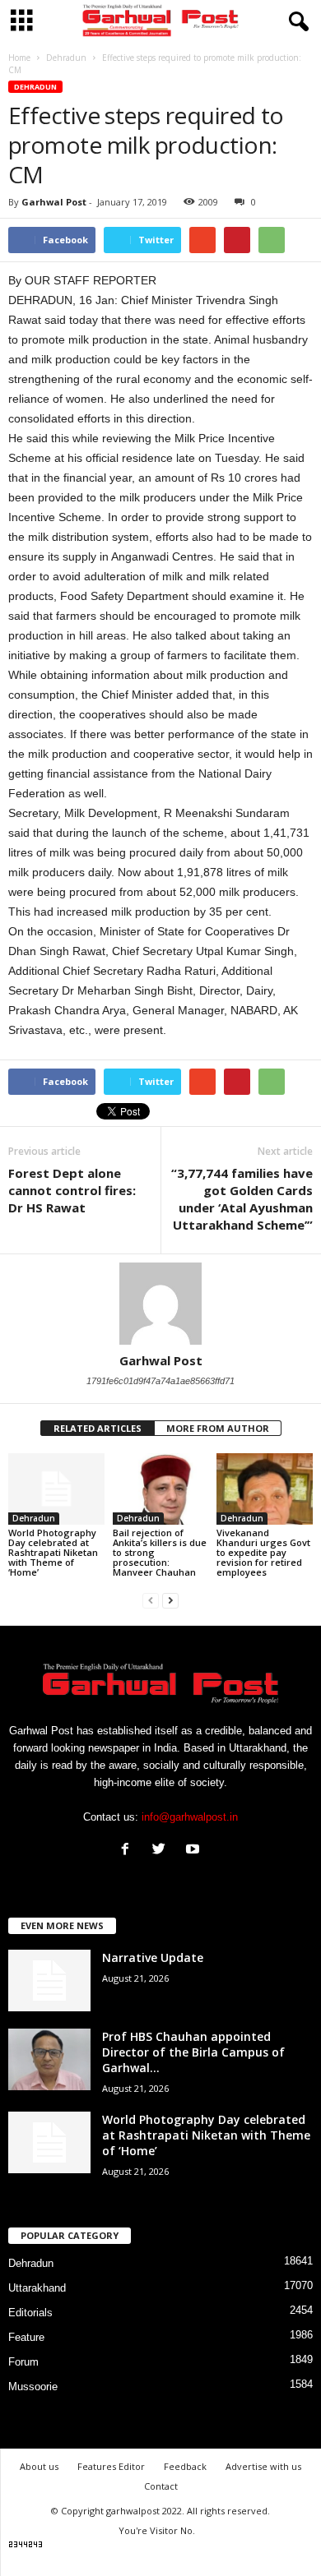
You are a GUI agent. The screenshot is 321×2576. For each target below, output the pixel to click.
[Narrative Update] (49, 1980)
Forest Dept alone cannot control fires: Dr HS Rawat (72, 1190)
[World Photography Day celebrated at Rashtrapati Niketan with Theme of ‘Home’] (56, 1489)
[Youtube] (195, 1851)
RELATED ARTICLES (98, 1428)
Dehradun (35, 87)
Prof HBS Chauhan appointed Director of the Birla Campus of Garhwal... (193, 2052)
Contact (161, 2486)
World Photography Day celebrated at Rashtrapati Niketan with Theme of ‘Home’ (53, 1552)
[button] (295, 22)
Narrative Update (153, 1957)
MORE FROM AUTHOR (218, 1428)
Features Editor (111, 2466)
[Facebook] (129, 1851)
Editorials (30, 2313)
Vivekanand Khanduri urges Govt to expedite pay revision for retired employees (263, 1552)
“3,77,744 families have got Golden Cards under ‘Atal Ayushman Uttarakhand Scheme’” (242, 1199)
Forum (23, 2362)
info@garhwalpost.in (190, 1817)
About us (39, 2466)
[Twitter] (163, 1851)
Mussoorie (33, 2387)
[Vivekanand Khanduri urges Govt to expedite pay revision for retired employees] (265, 1489)
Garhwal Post (54, 202)
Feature (26, 2337)
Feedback (185, 2466)
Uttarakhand (37, 2288)
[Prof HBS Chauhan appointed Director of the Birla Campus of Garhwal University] (49, 2059)
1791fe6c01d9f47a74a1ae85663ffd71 (160, 1381)
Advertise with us (263, 2466)
